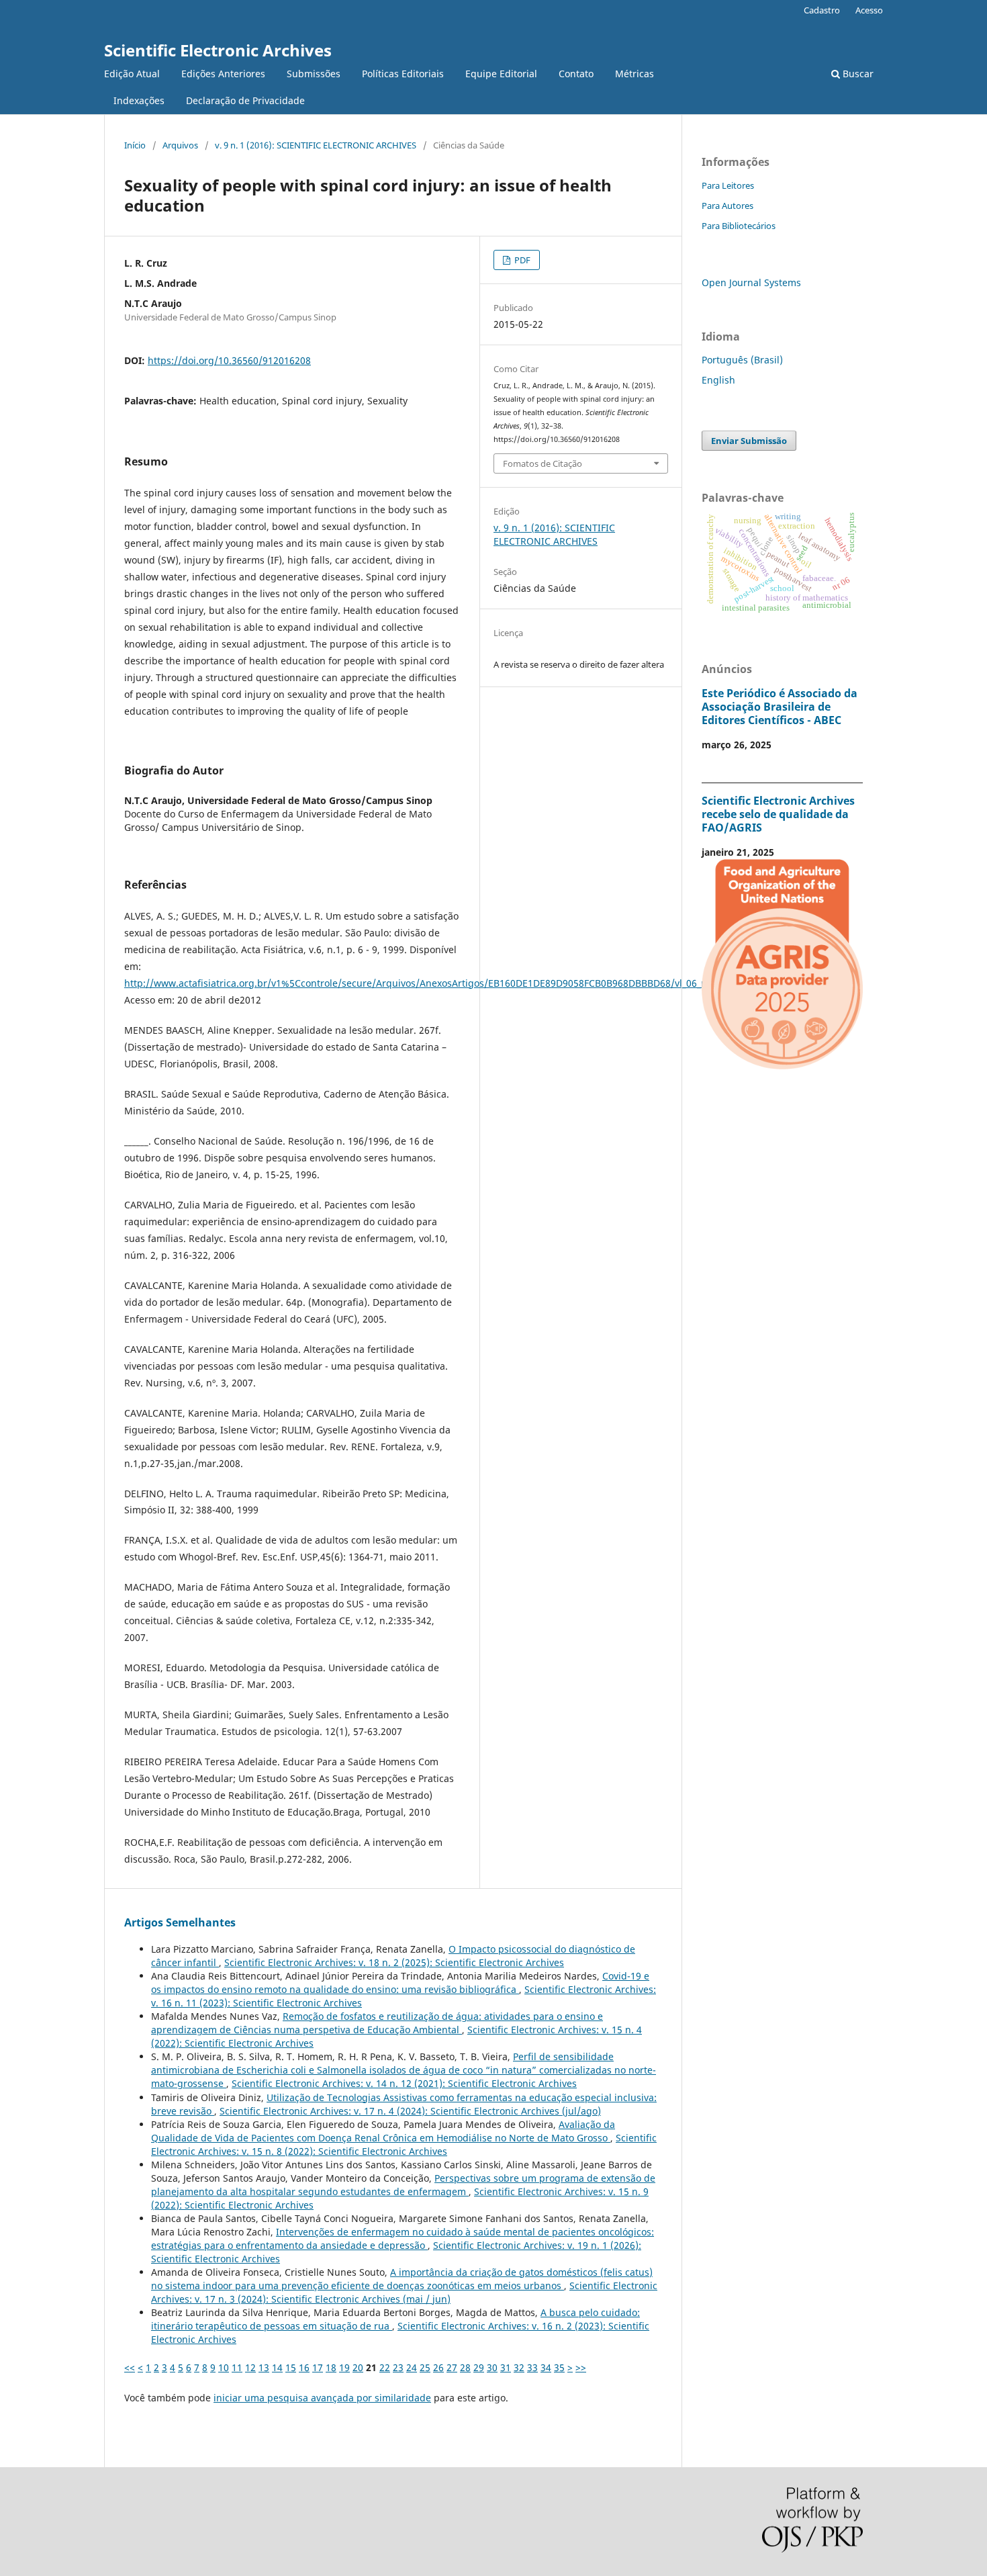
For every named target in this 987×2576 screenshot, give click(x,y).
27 (452, 2367)
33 (532, 2367)
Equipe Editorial (501, 74)
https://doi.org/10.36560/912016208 (229, 360)
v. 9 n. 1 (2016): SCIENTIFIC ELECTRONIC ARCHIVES (316, 145)
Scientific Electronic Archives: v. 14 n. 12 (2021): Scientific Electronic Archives (404, 2083)
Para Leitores (728, 185)
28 (465, 2367)
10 (224, 2367)
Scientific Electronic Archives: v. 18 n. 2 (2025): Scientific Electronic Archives (394, 1962)
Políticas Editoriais (403, 74)
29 (479, 2367)
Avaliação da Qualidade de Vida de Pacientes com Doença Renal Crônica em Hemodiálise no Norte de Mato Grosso (383, 2131)
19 (344, 2367)
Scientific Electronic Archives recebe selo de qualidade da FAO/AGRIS (778, 814)
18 (331, 2367)
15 (291, 2367)
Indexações (139, 100)
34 (546, 2367)
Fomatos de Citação (543, 463)
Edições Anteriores (223, 74)
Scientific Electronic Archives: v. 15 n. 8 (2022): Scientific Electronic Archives (404, 2144)
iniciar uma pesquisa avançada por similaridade (322, 2398)
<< (130, 2367)
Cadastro (822, 10)
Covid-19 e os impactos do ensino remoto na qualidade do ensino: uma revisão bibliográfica (400, 1983)
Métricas (634, 74)
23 (398, 2367)
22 (385, 2367)
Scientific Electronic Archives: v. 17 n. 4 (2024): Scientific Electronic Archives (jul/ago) (410, 2111)
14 (277, 2367)
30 (492, 2367)
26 (438, 2367)
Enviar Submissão (749, 441)
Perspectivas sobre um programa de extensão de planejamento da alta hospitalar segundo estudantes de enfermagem (403, 2185)
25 (425, 2367)
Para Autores (727, 206)
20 (358, 2367)
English (718, 380)
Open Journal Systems (751, 282)
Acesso (869, 10)
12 (250, 2367)
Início (135, 145)
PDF (521, 260)
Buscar (857, 74)
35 (559, 2367)
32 (519, 2367)
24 (412, 2367)
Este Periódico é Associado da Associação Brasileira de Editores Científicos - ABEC (780, 707)
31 (506, 2367)
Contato (576, 74)
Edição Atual (132, 74)
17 (318, 2367)
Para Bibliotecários (739, 226)
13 (264, 2367)
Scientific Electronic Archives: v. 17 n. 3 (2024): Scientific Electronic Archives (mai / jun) (404, 2292)
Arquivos (180, 145)
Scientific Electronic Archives (218, 50)
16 (304, 2367)
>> (581, 2367)
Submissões (314, 74)
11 (237, 2367)
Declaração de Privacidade (245, 100)
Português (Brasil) (742, 360)
